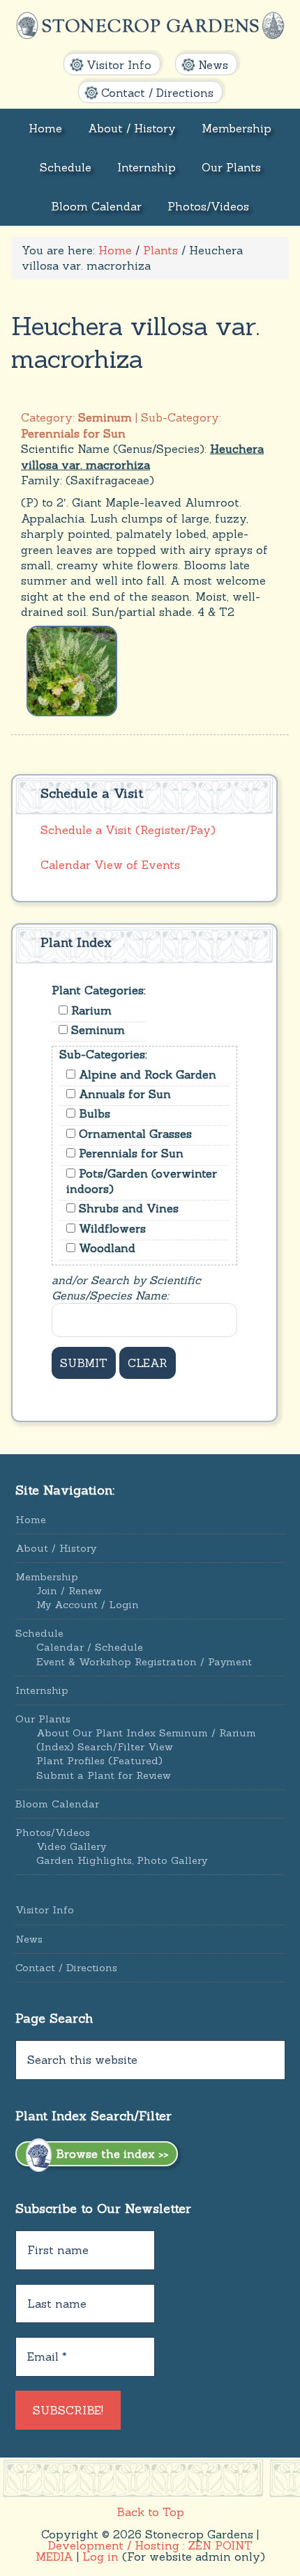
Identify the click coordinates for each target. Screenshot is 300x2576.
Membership (47, 1577)
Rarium (90, 1010)
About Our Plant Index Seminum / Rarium (146, 1733)
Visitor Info (45, 1910)
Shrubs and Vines (127, 1208)
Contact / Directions (66, 1968)
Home (31, 1520)
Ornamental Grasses (134, 1134)
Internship (42, 1690)
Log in (100, 2556)
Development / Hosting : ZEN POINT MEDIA (144, 2551)
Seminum (96, 1030)
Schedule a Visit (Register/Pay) (128, 830)
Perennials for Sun (129, 1153)
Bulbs (93, 1113)
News (29, 1939)
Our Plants (43, 1719)
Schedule (39, 1633)
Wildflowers (111, 1228)
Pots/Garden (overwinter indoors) (142, 1181)
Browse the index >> (110, 2154)
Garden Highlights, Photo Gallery (122, 1860)
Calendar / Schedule (90, 1647)
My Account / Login (88, 1605)
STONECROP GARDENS (150, 26)
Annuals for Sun (123, 1094)
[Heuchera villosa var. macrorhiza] (72, 670)
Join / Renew (69, 1591)
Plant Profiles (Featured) (99, 1761)
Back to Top (150, 2512)
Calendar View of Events (110, 865)
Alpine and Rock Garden (146, 1074)
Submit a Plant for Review (104, 1775)
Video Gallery (71, 1846)
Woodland (105, 1248)
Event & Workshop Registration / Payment (144, 1662)
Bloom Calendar (57, 1804)
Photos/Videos (53, 1833)
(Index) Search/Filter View (105, 1747)
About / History (56, 1548)
